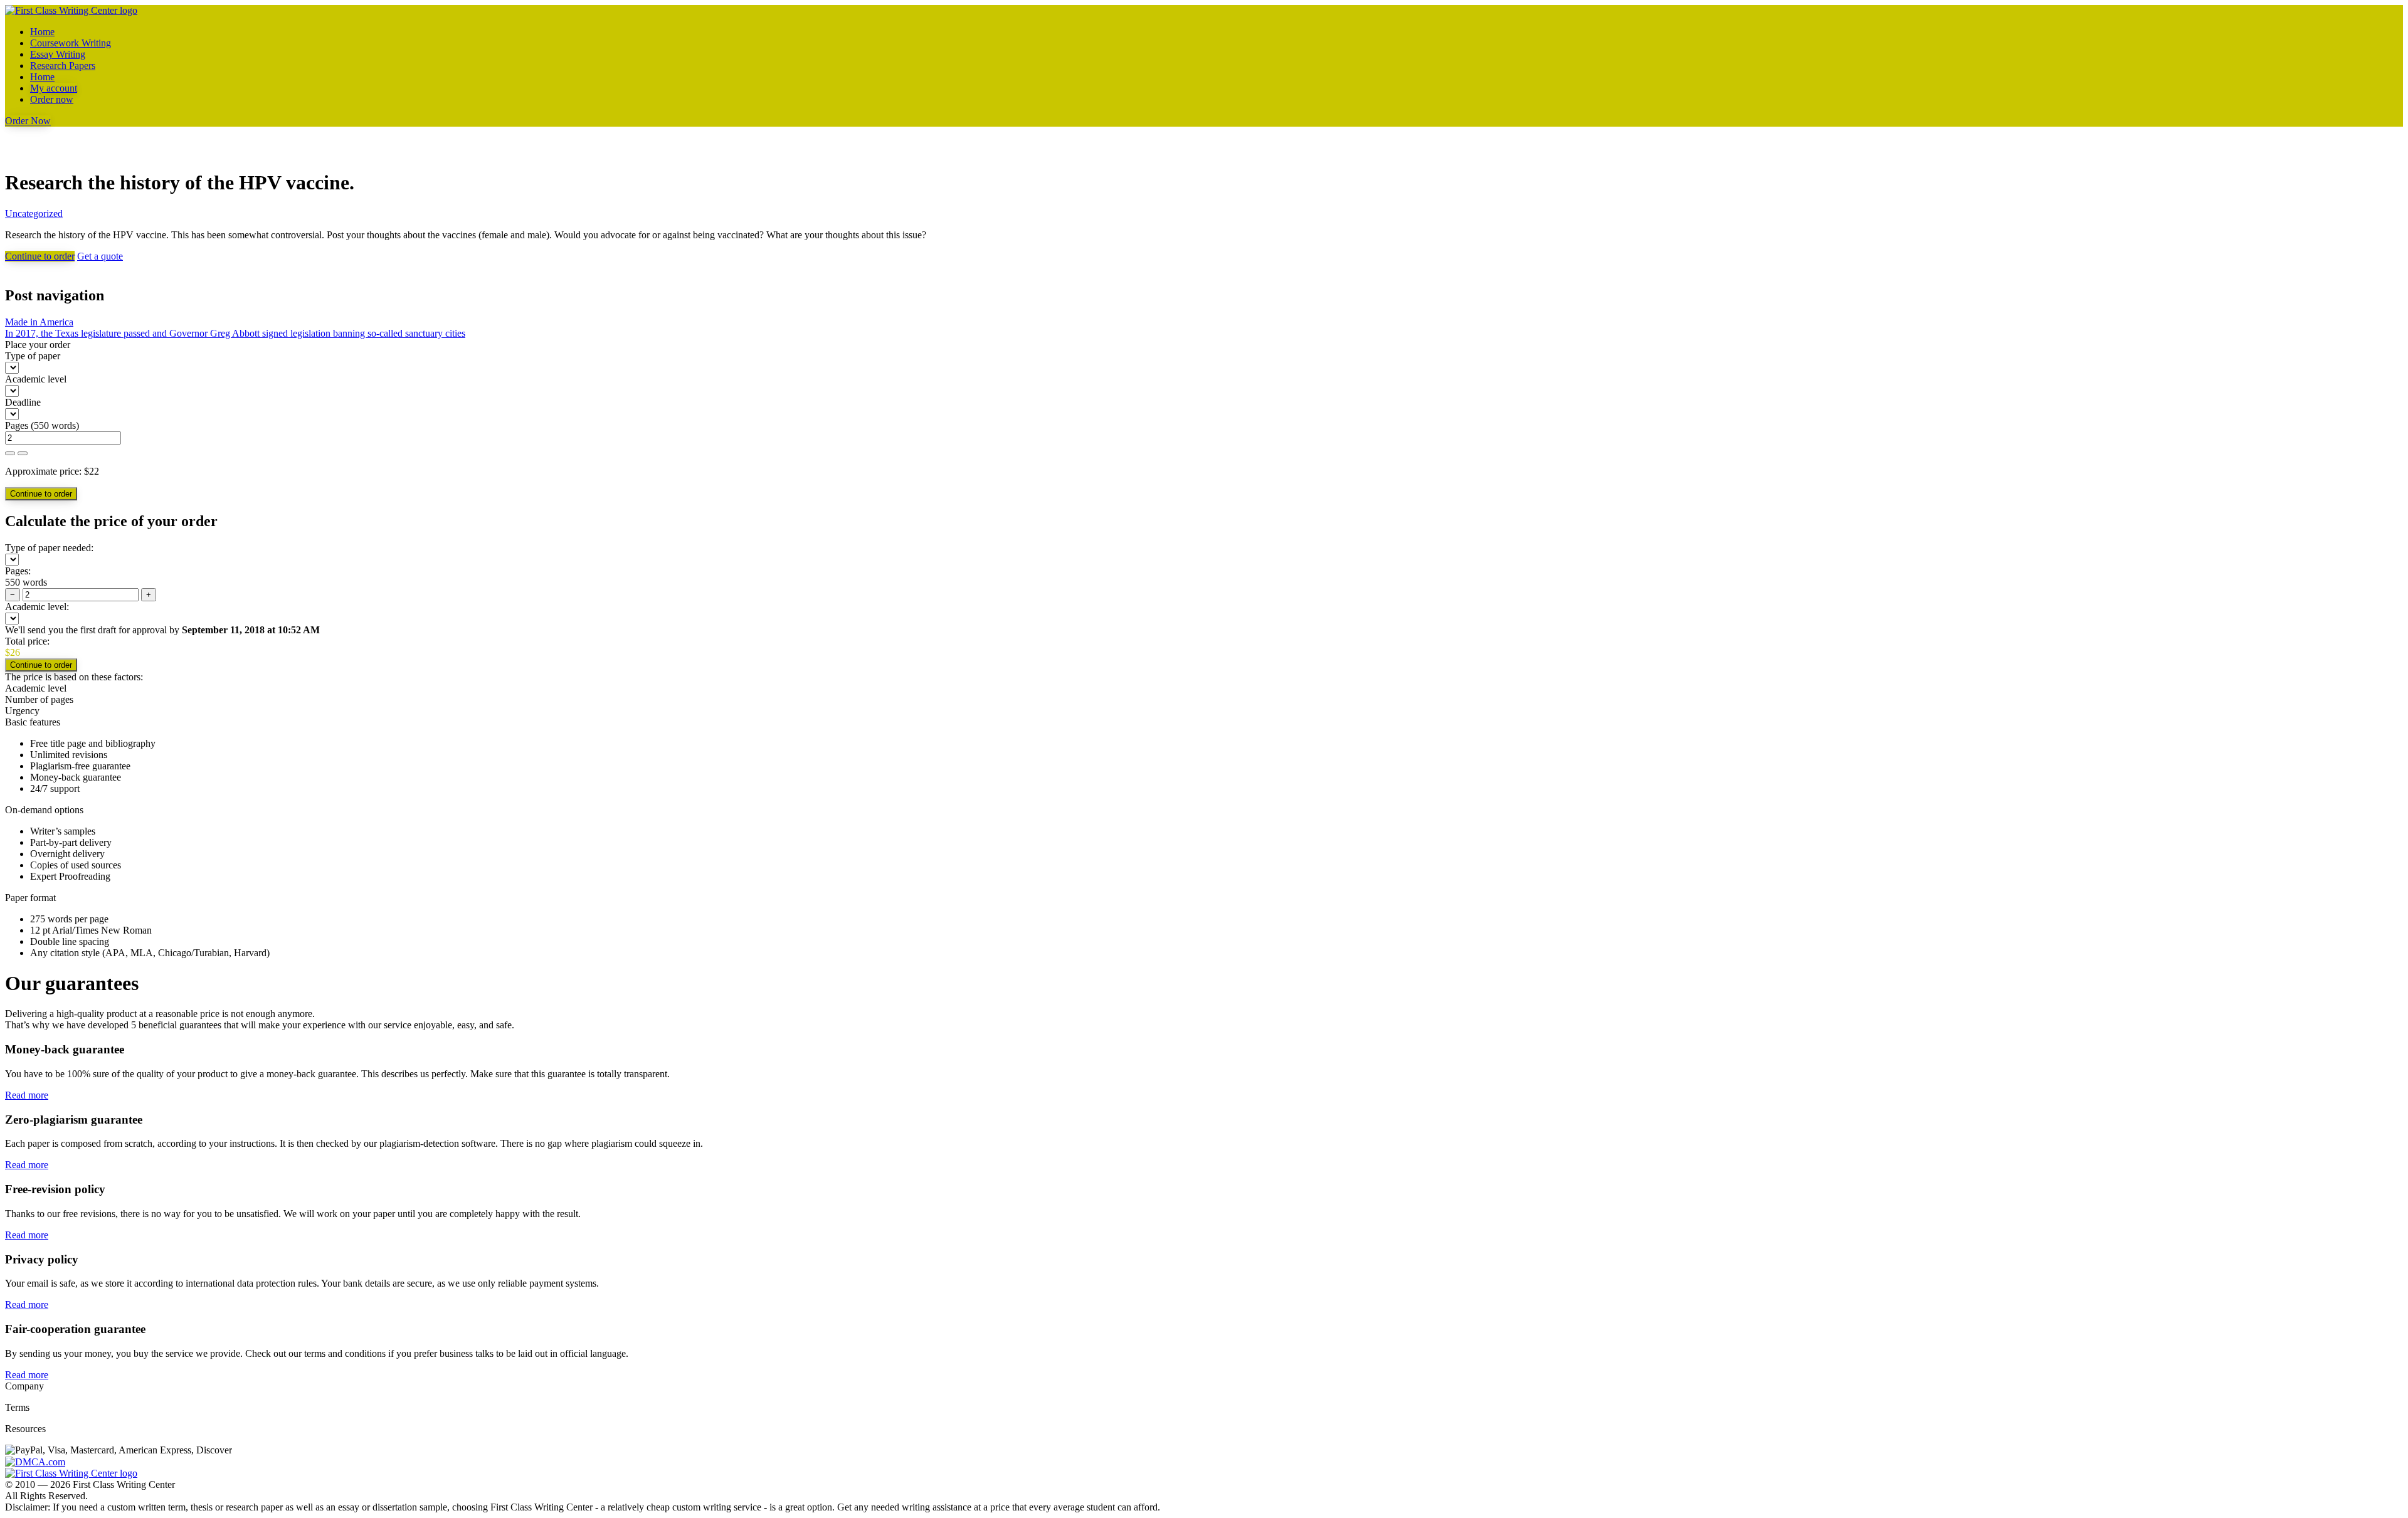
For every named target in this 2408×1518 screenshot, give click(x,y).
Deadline (23, 402)
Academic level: (37, 607)
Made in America (39, 322)
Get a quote (100, 256)
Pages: (18, 571)
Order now (52, 99)
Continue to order (40, 256)
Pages (17, 425)
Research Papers (63, 66)
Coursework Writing (71, 43)
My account (54, 88)
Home (42, 32)
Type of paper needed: (49, 548)
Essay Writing (58, 54)
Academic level (36, 379)
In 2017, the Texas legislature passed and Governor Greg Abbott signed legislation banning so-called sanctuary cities (235, 333)
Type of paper (33, 356)
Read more (27, 1095)
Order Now (28, 121)
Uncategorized (34, 213)
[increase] (10, 453)
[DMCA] (35, 1461)
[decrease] (23, 453)
